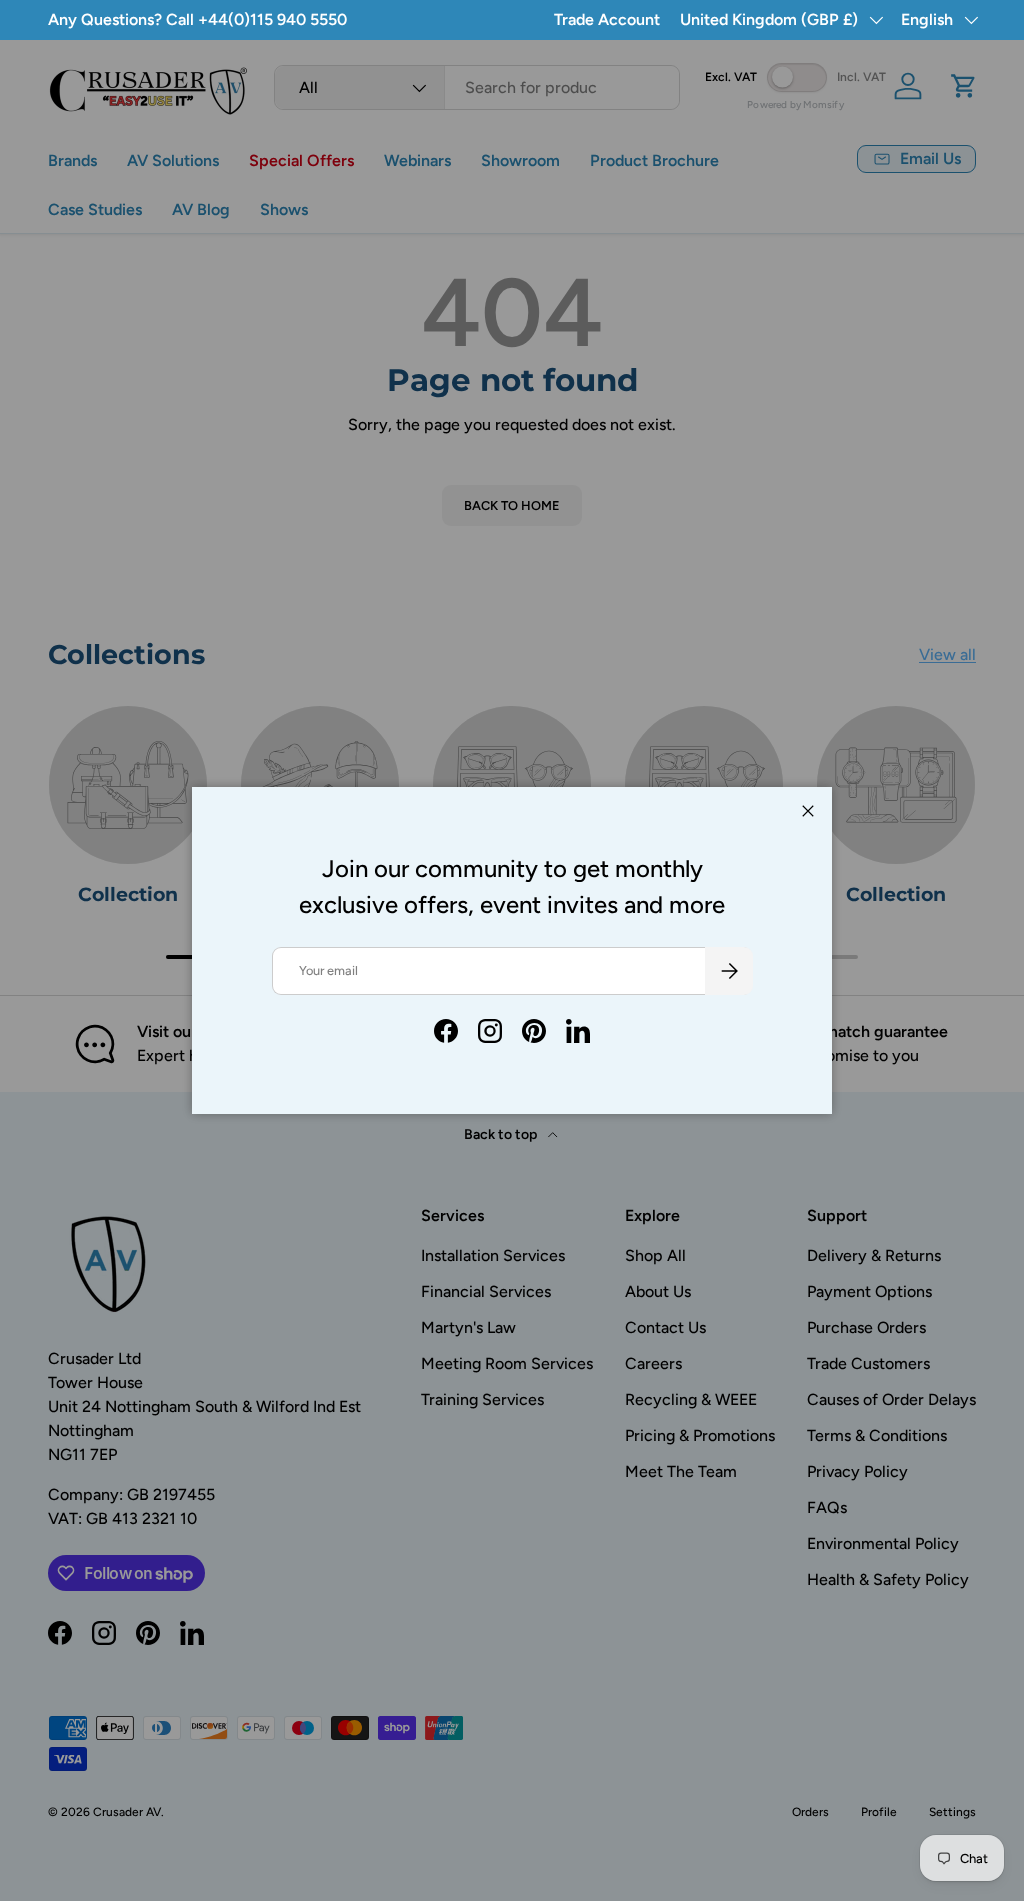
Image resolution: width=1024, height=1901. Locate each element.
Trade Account (607, 19)
